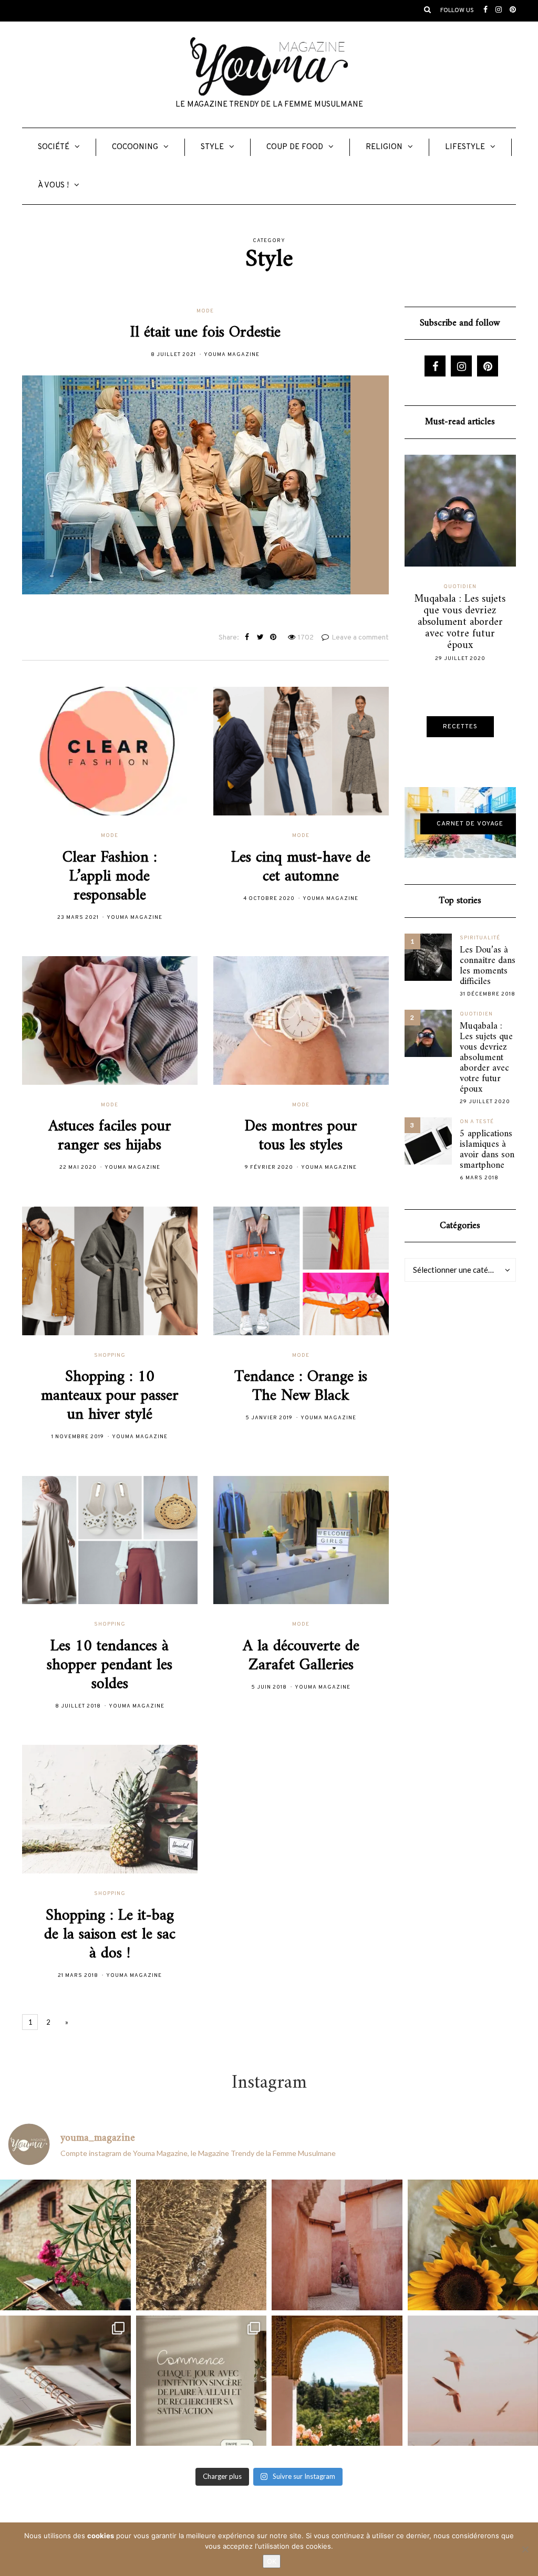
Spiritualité (480, 938)
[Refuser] (525, 2549)
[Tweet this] (260, 638)
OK (272, 2561)
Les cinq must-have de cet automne (301, 867)
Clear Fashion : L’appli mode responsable (110, 877)
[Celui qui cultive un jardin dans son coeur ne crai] (337, 2381)
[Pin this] (273, 638)
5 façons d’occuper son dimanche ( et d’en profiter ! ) (460, 611)
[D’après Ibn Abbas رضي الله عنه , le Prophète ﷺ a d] (65, 2245)
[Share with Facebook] (247, 638)
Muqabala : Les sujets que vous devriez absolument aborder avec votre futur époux (486, 1058)
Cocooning (135, 147)
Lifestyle (465, 147)
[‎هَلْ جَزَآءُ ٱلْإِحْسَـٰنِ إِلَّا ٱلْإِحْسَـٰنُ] (201, 2381)
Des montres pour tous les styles (301, 1136)
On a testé (477, 1122)
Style (212, 147)
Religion (384, 147)
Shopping (110, 1355)
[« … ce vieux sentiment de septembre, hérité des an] (65, 2381)
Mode (205, 311)
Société (54, 147)
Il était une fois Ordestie (205, 333)
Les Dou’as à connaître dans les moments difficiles (488, 966)
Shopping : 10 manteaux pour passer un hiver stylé (110, 1396)
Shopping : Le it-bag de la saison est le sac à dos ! (110, 1935)
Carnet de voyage (470, 824)
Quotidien (460, 587)
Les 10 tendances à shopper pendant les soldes (110, 1665)
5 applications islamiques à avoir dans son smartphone (487, 1150)
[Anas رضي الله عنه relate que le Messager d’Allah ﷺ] (337, 2245)
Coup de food (295, 147)
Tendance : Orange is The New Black (301, 1386)
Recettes (460, 727)
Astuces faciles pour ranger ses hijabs (110, 1136)
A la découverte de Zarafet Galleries (301, 1656)
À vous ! (53, 186)
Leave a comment (360, 638)
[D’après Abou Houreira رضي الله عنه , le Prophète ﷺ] (201, 2245)
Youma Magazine (232, 355)
